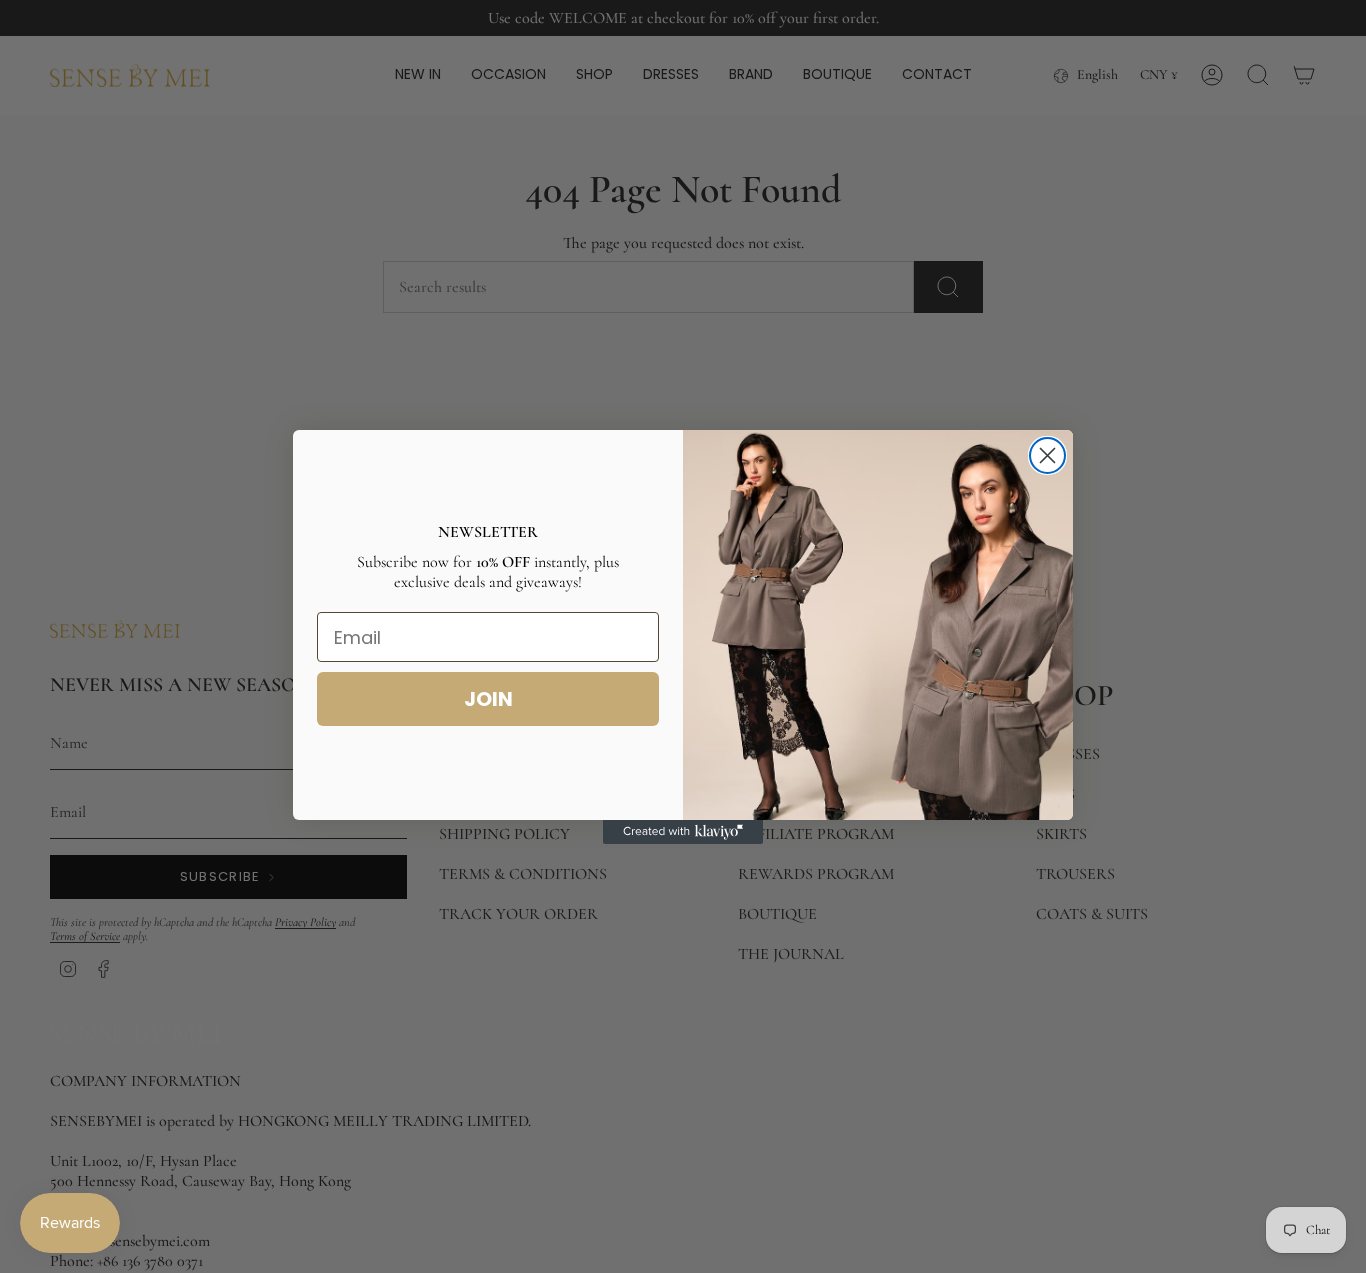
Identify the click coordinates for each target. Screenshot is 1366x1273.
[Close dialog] (1047, 455)
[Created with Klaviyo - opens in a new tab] (683, 832)
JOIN (488, 699)
